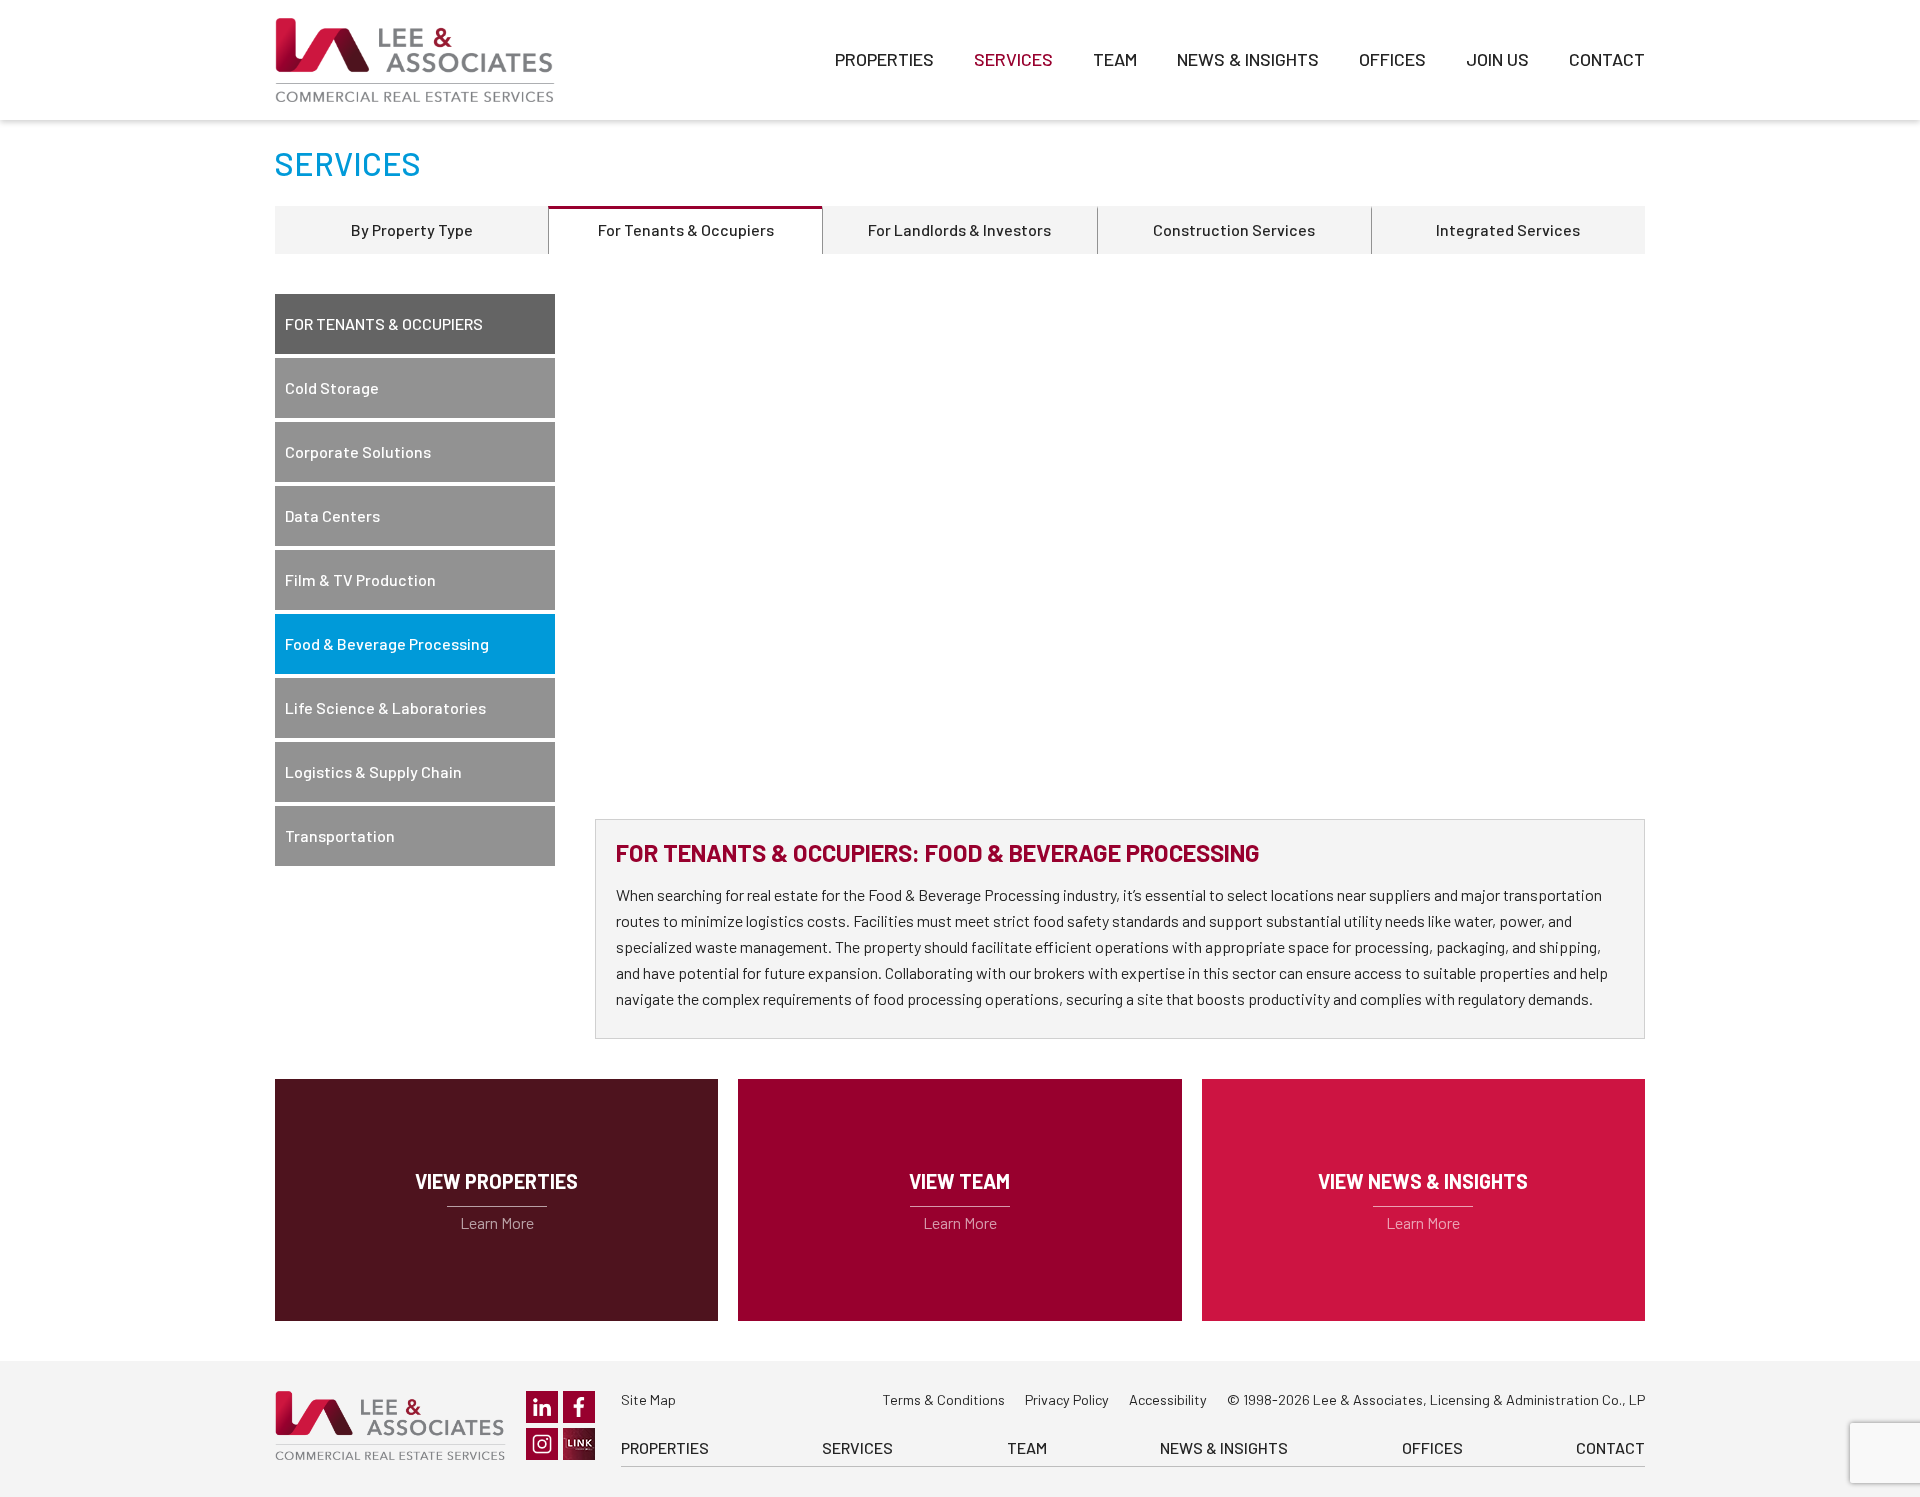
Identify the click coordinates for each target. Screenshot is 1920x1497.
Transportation (340, 835)
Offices (1392, 59)
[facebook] (579, 1407)
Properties (884, 59)
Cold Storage (332, 387)
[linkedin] (542, 1407)
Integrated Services (1508, 229)
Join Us (1497, 59)
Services (1013, 59)
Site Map (648, 1399)
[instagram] (542, 1444)
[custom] (579, 1444)
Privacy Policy (1067, 1399)
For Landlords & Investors (959, 229)
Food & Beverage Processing (387, 643)
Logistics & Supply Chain (373, 771)
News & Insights (1248, 59)
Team (1115, 59)
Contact (1607, 59)
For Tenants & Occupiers (686, 229)
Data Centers (332, 515)
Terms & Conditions (943, 1399)
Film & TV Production (360, 579)
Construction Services (1234, 229)
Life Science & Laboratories (385, 707)
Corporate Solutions (358, 451)
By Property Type (412, 229)
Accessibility (1168, 1399)
